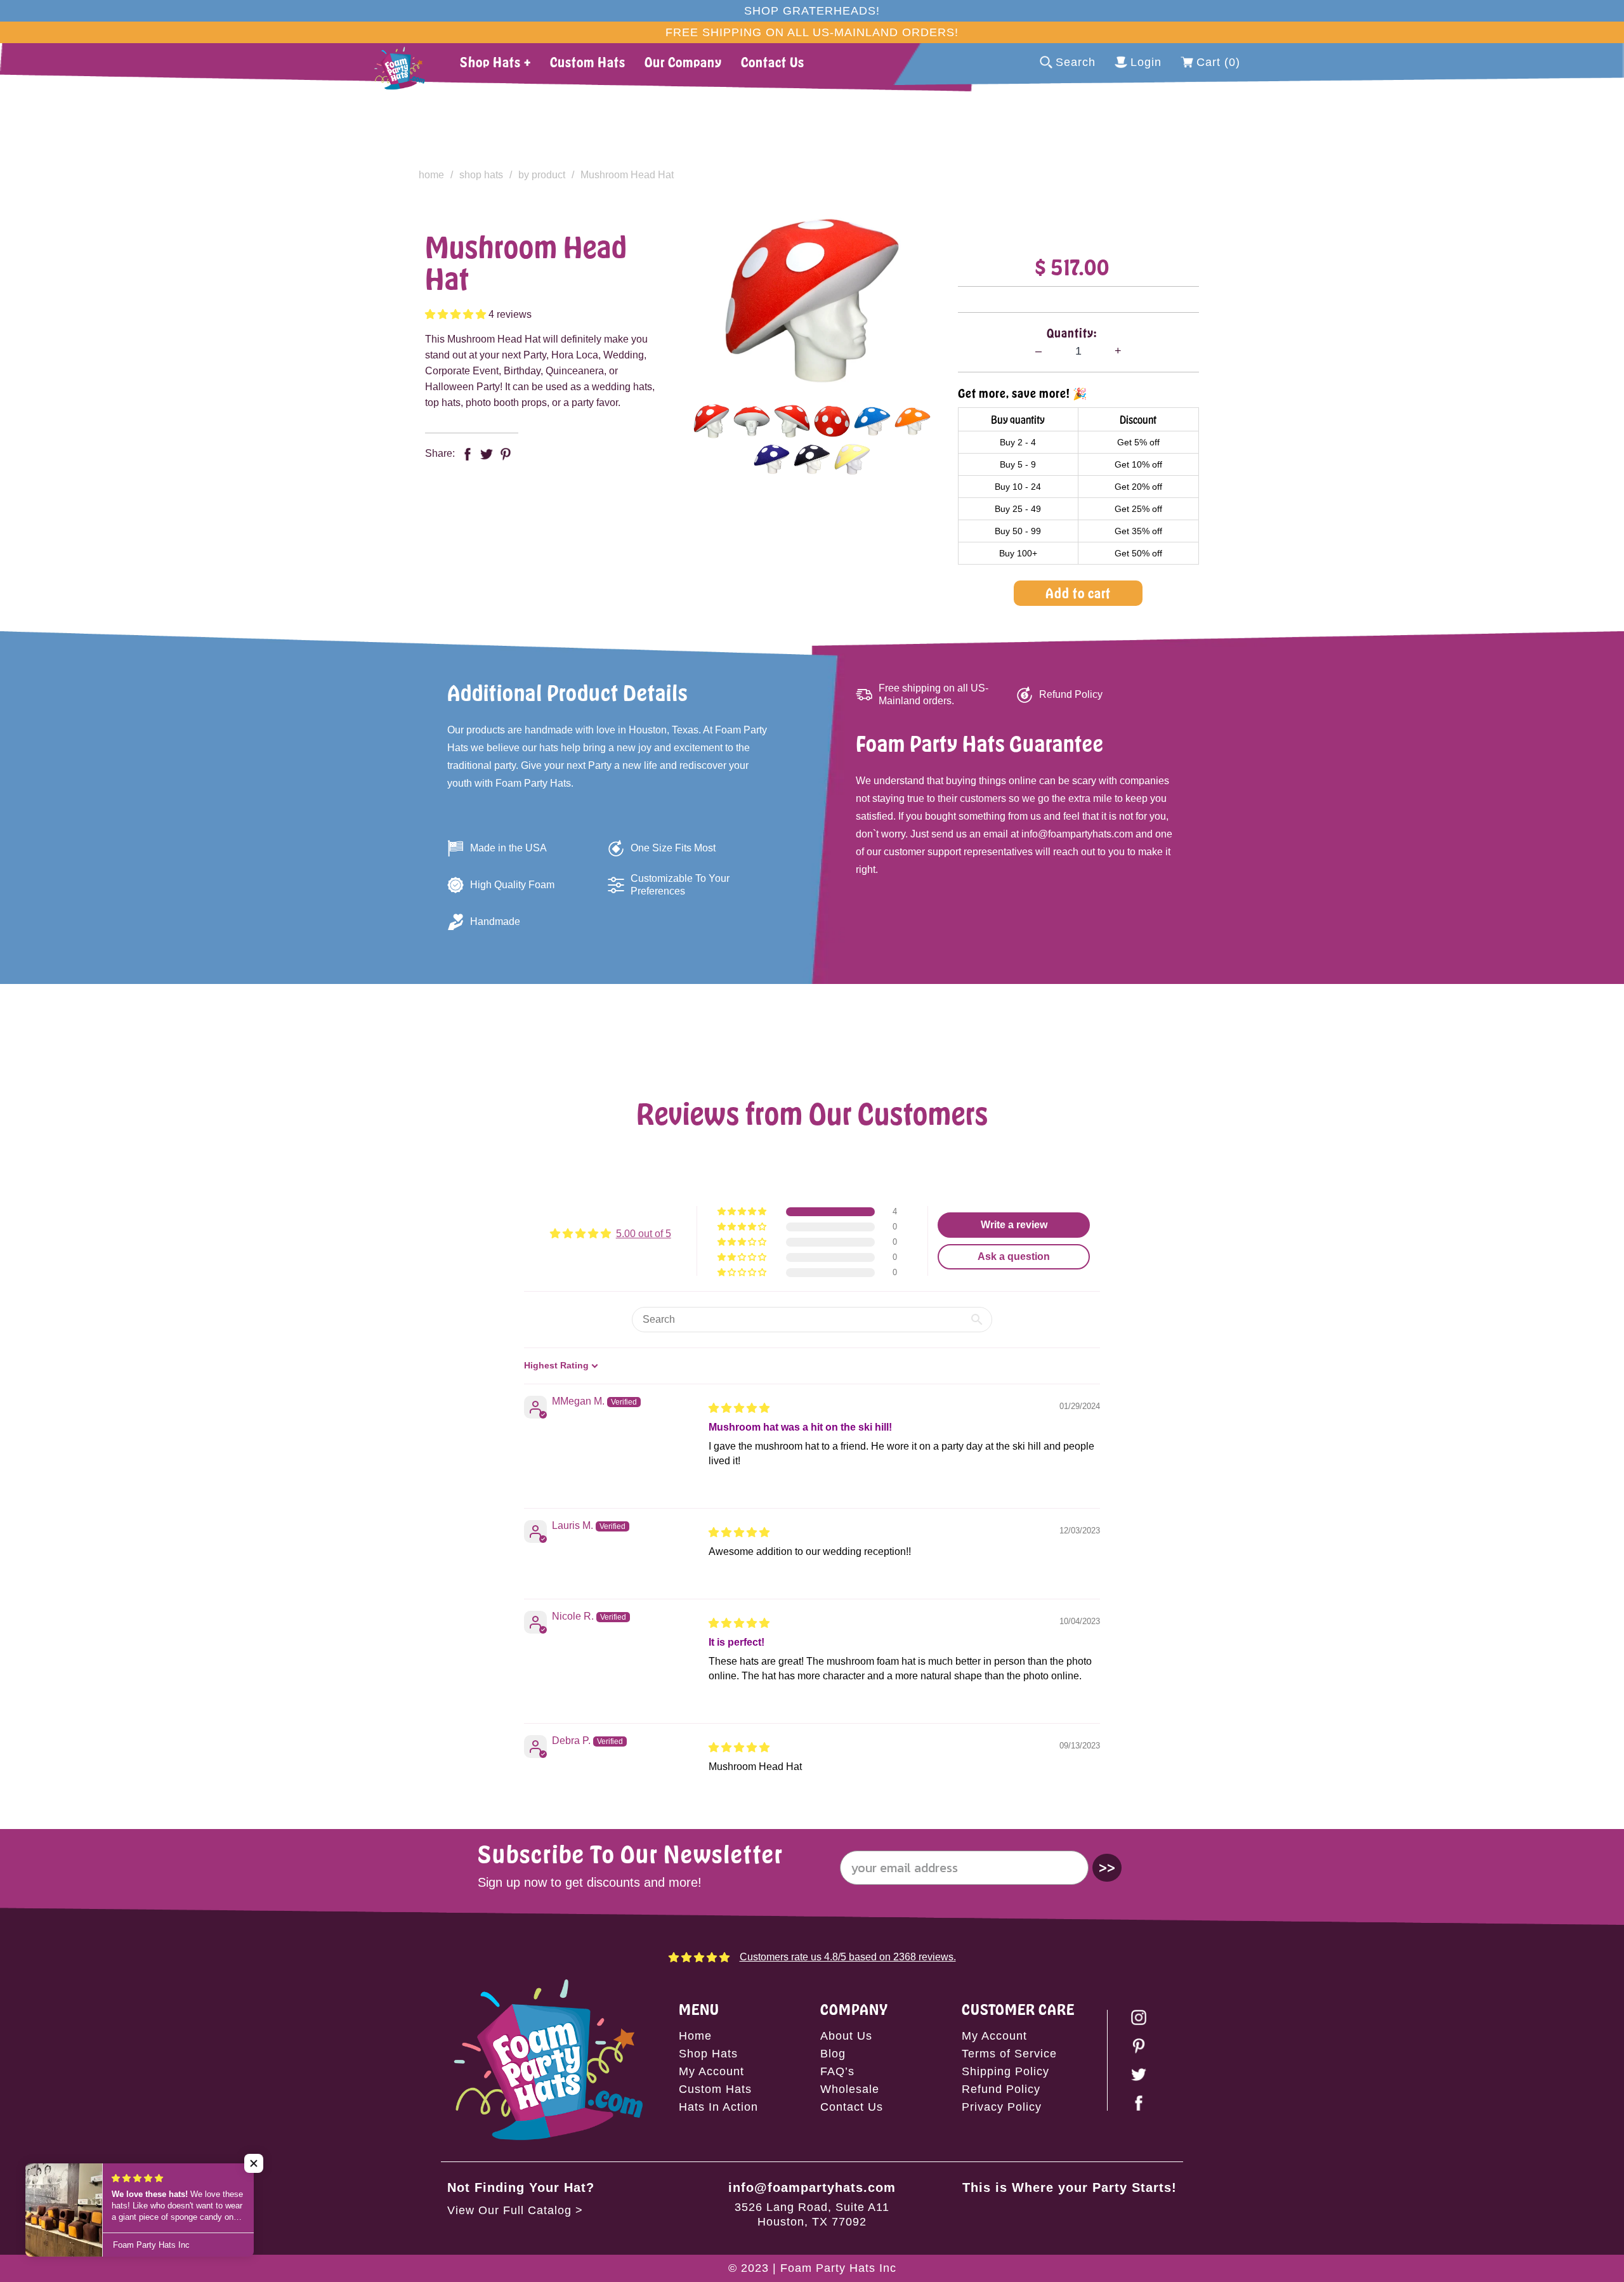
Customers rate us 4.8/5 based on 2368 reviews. (848, 1957)
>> (1107, 1867)
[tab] (711, 421)
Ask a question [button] (1014, 1256)
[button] (457, 314)
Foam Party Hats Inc (838, 2268)
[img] (739, 1408)
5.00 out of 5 (644, 1234)
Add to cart (1078, 593)
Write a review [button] (1014, 1225)
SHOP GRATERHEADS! (812, 11)
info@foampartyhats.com (812, 2187)
